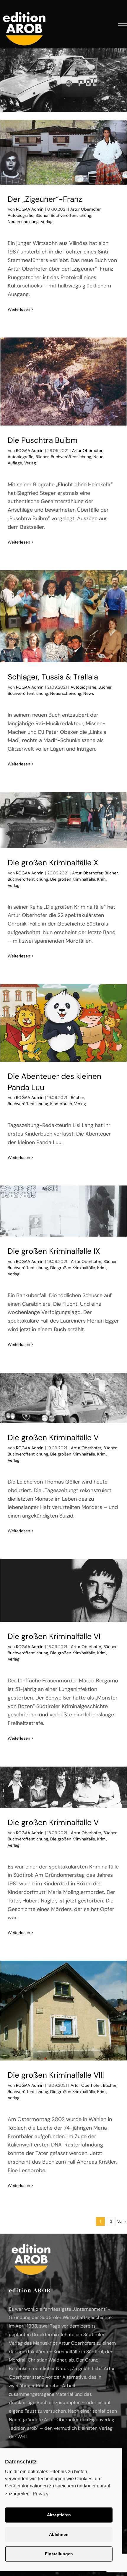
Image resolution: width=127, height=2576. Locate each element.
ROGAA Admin (30, 209)
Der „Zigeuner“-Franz (45, 199)
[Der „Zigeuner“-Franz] (63, 152)
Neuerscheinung (23, 222)
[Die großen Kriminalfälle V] (63, 1398)
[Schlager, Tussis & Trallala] (63, 616)
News (89, 693)
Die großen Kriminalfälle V (53, 1437)
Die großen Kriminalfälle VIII (56, 2075)
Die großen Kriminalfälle (73, 879)
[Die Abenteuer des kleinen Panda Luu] (63, 1023)
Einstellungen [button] (59, 2554)
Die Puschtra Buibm (43, 440)
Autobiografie (21, 215)
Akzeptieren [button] (59, 2515)
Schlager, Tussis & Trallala (53, 677)
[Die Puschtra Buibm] (63, 382)
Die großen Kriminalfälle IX (54, 1251)
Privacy (41, 2494)
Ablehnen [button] (59, 2534)
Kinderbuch (61, 1104)
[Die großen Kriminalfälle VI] (63, 1591)
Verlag (47, 222)
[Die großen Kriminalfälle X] (63, 820)
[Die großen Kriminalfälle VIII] (63, 2011)
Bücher (42, 215)
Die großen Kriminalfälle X (53, 863)
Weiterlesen (19, 309)
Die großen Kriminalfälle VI (54, 1636)
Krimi (102, 879)
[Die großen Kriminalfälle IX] (63, 1211)
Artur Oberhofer (86, 209)
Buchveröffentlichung (71, 215)
